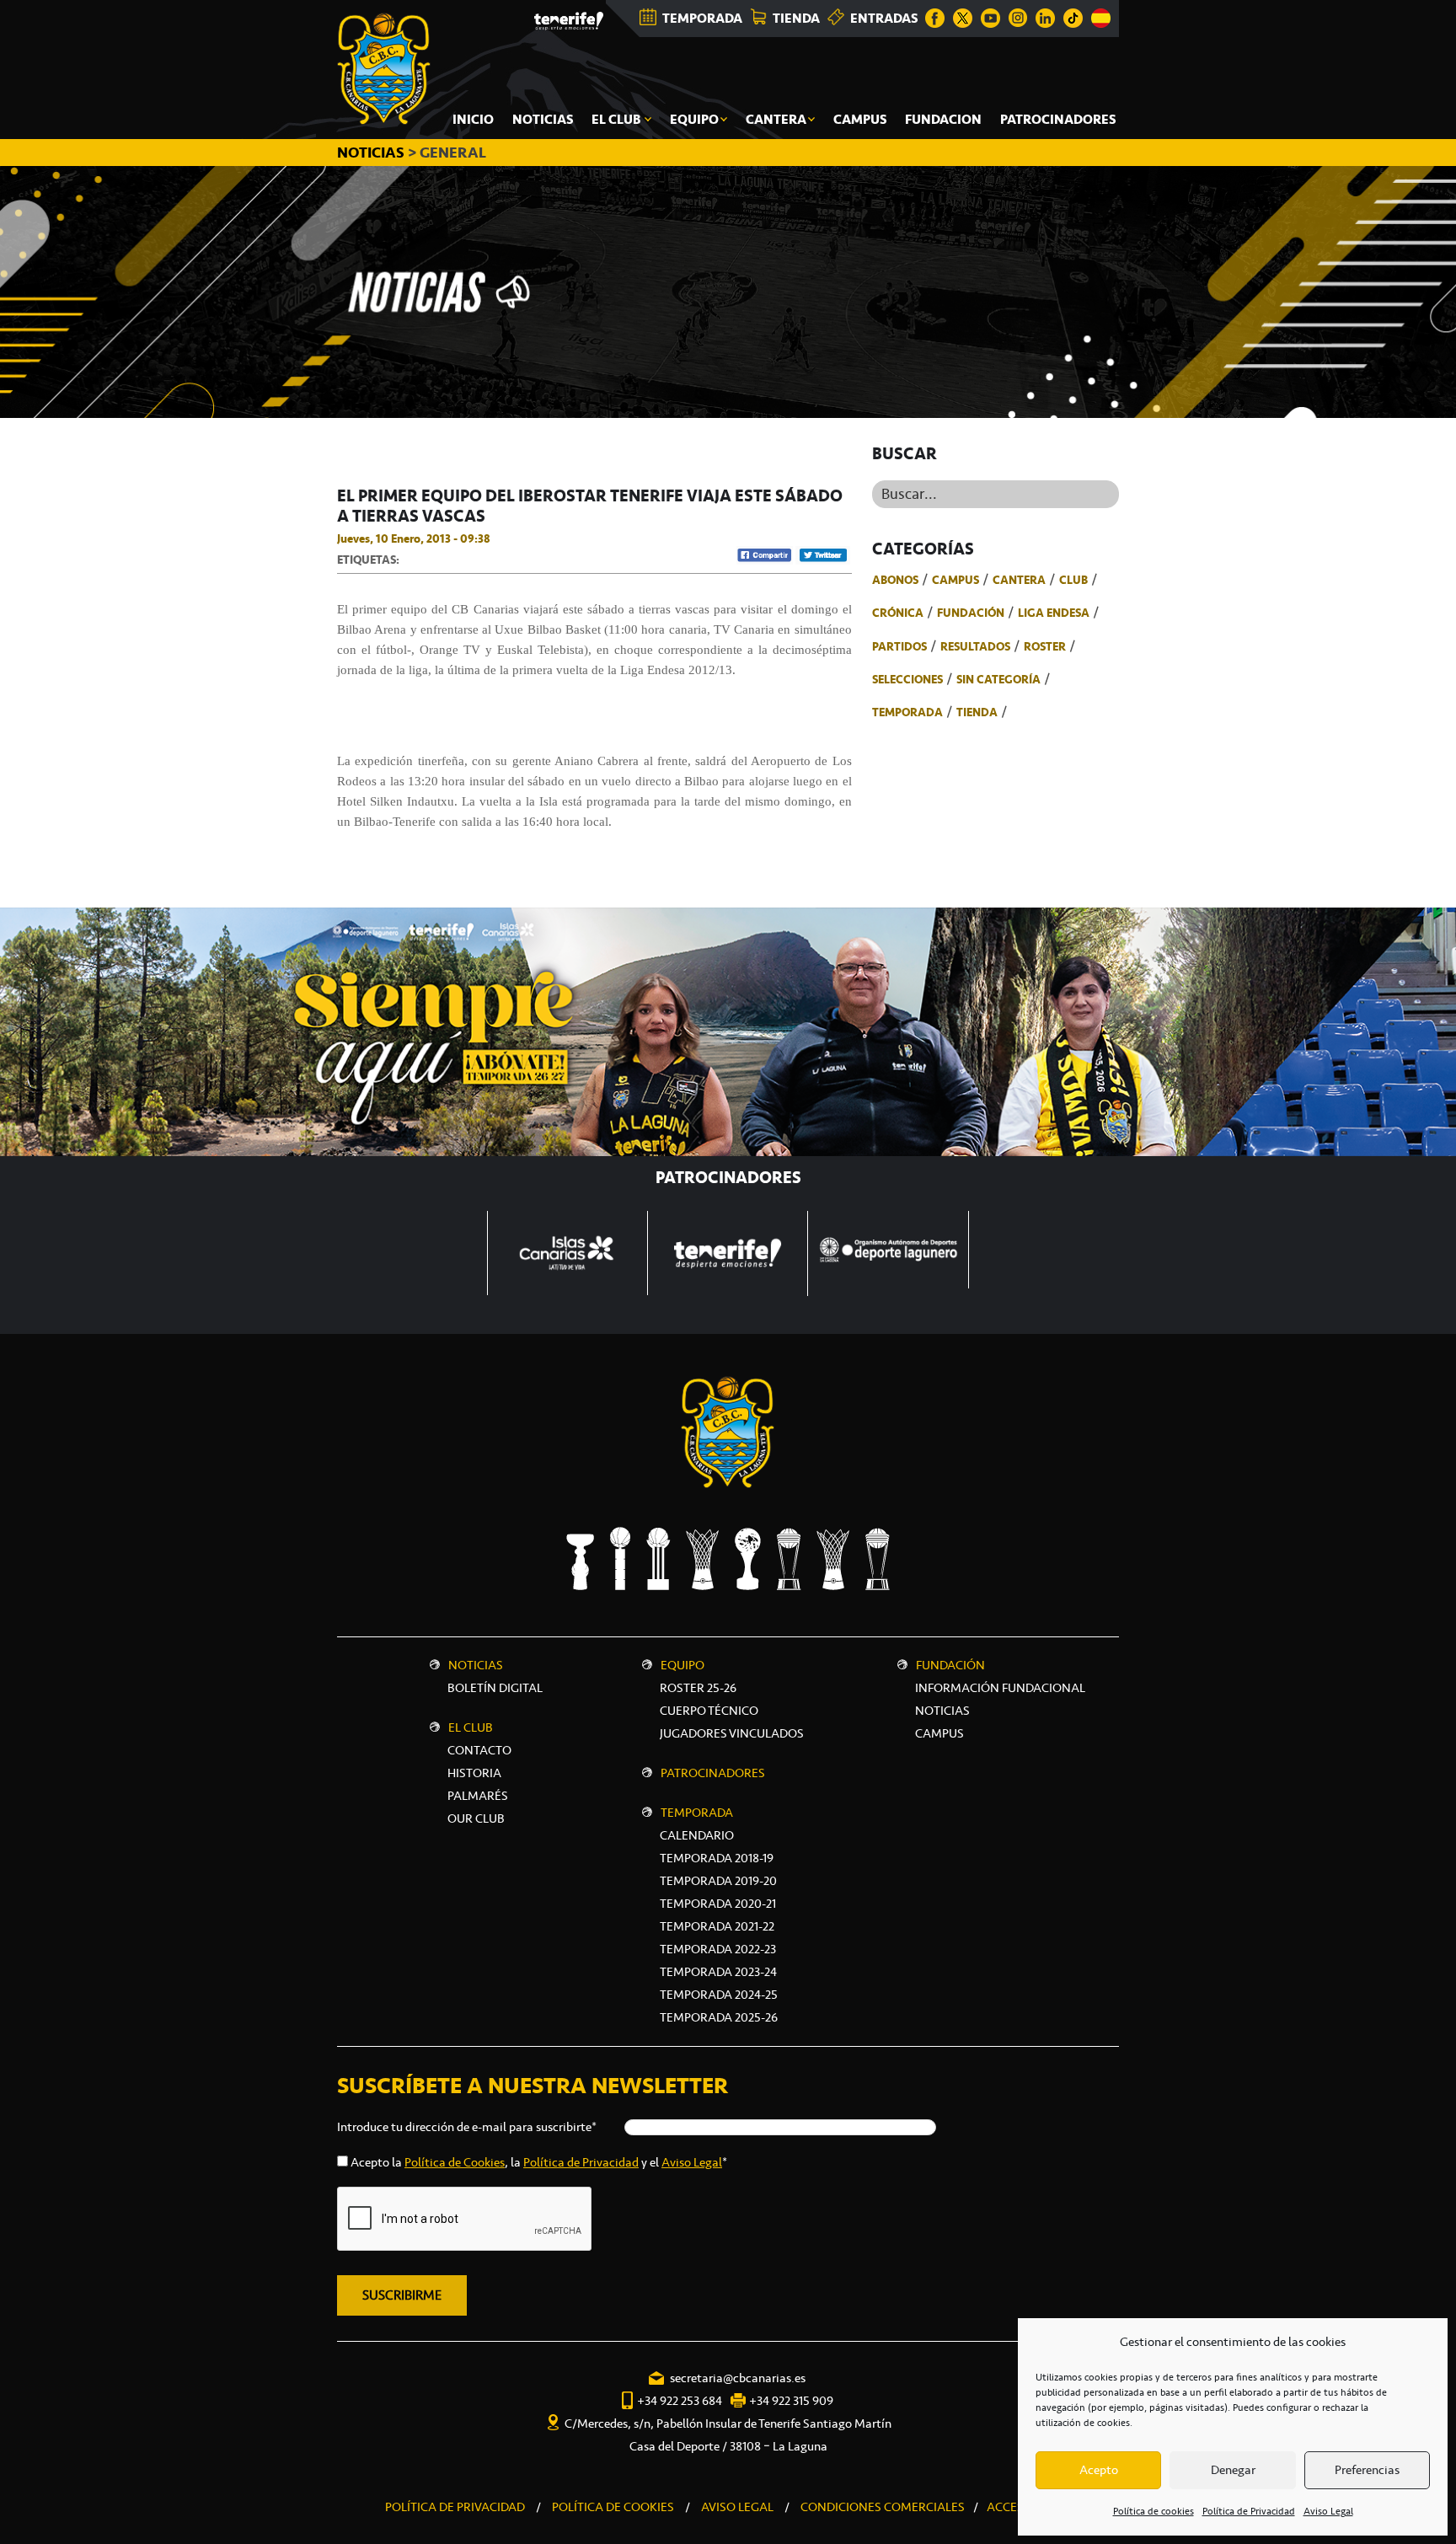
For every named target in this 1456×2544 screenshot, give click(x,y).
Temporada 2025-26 (719, 2017)
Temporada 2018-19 (717, 1858)
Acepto (1099, 2470)
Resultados (975, 646)
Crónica (898, 613)
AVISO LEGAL (737, 2507)
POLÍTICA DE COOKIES (613, 2507)
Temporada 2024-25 (719, 1995)
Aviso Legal (1328, 2511)
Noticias (476, 1665)
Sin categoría (998, 679)
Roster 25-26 (698, 1688)
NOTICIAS (372, 153)
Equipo (682, 1665)
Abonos (895, 580)
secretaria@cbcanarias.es (738, 2378)
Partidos (899, 646)
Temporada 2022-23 (718, 1949)
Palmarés (478, 1796)
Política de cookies (1154, 2511)
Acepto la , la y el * (539, 2162)
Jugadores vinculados (732, 1733)
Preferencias (1367, 2470)
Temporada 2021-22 (717, 1926)
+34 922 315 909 (791, 2401)
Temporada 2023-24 (718, 1972)
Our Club (476, 1818)
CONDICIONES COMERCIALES (883, 2507)
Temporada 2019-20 (718, 1881)
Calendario (697, 1835)
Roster (1045, 646)
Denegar (1233, 2470)
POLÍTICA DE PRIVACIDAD (455, 2507)
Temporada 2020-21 (718, 1904)
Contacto (479, 1750)
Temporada (907, 712)
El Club (471, 1727)
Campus (955, 580)
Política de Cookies (455, 2162)
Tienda (977, 712)
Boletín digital (495, 1688)
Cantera (1019, 580)
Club (1073, 580)
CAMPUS (939, 1733)
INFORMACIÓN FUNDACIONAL (1000, 1688)
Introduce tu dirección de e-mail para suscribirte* (467, 2127)
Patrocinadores (713, 1773)
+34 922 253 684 (680, 2401)
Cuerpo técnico (709, 1711)
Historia (474, 1773)
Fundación (971, 613)
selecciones (907, 679)
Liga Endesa (1054, 613)
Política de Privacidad (1249, 2511)
